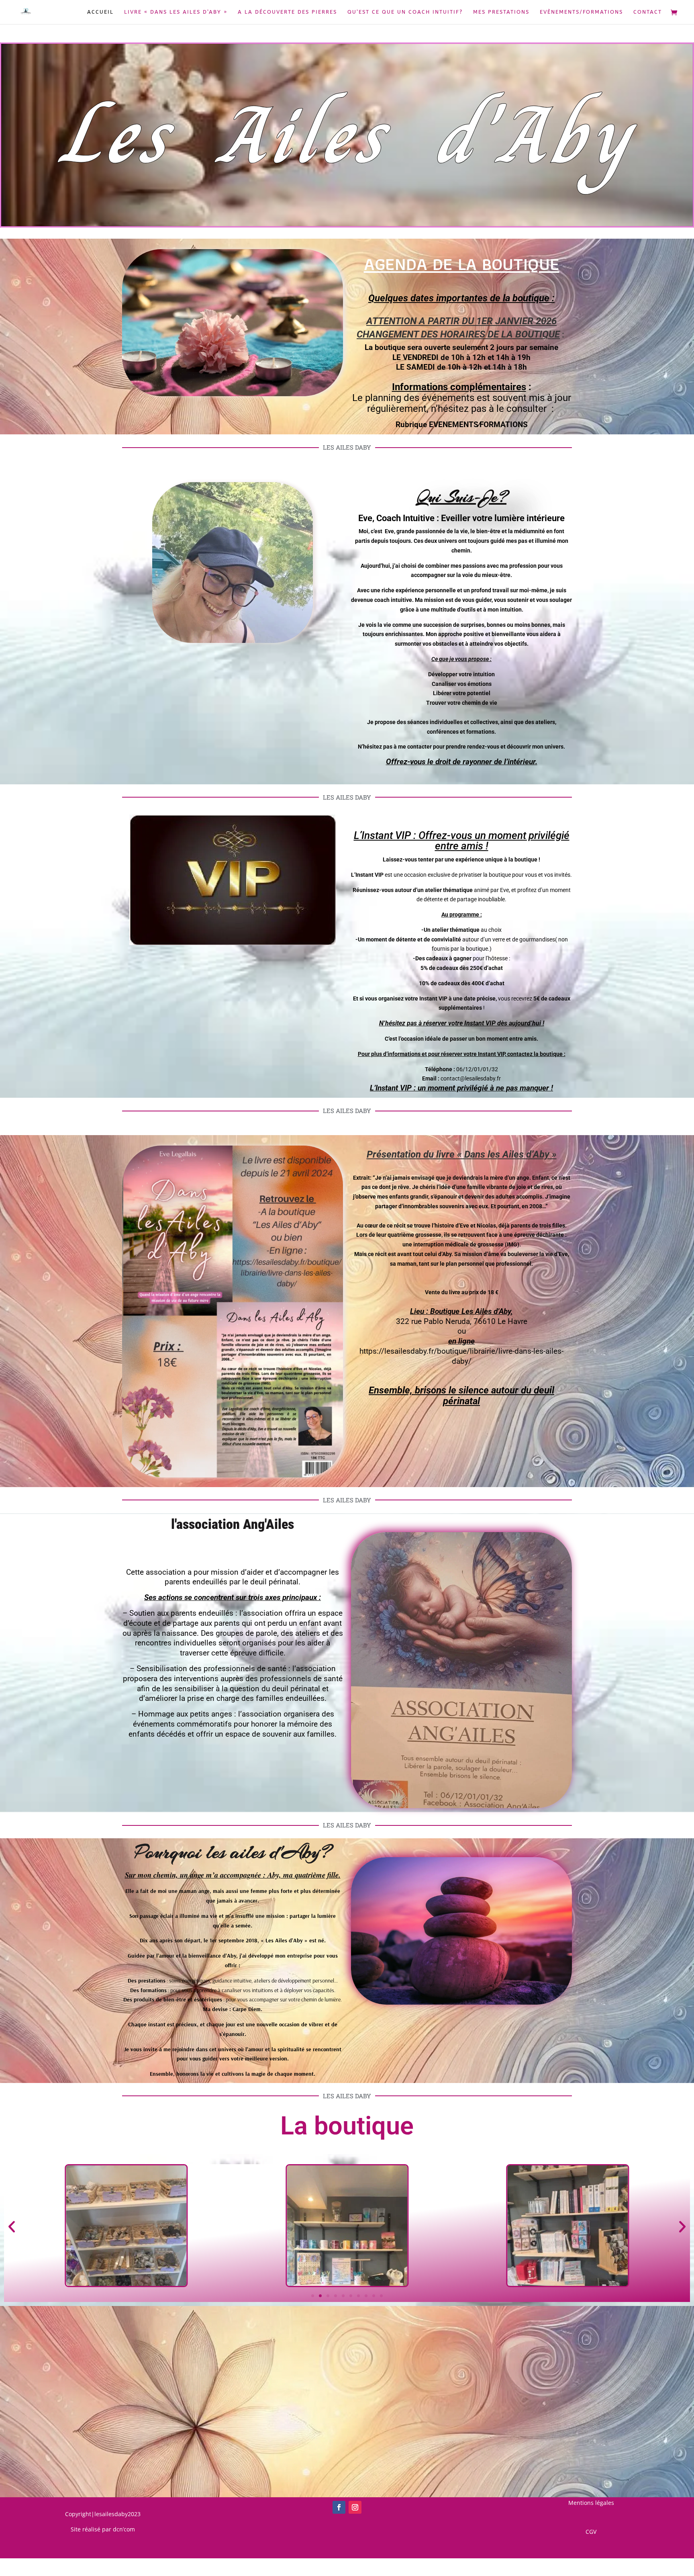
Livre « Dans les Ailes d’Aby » (176, 12)
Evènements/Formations (581, 12)
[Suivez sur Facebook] (339, 2507)
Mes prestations (501, 12)
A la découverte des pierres (287, 12)
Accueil (100, 12)
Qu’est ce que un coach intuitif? (405, 12)
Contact (648, 12)
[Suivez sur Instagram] (355, 2507)
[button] (12, 2227)
